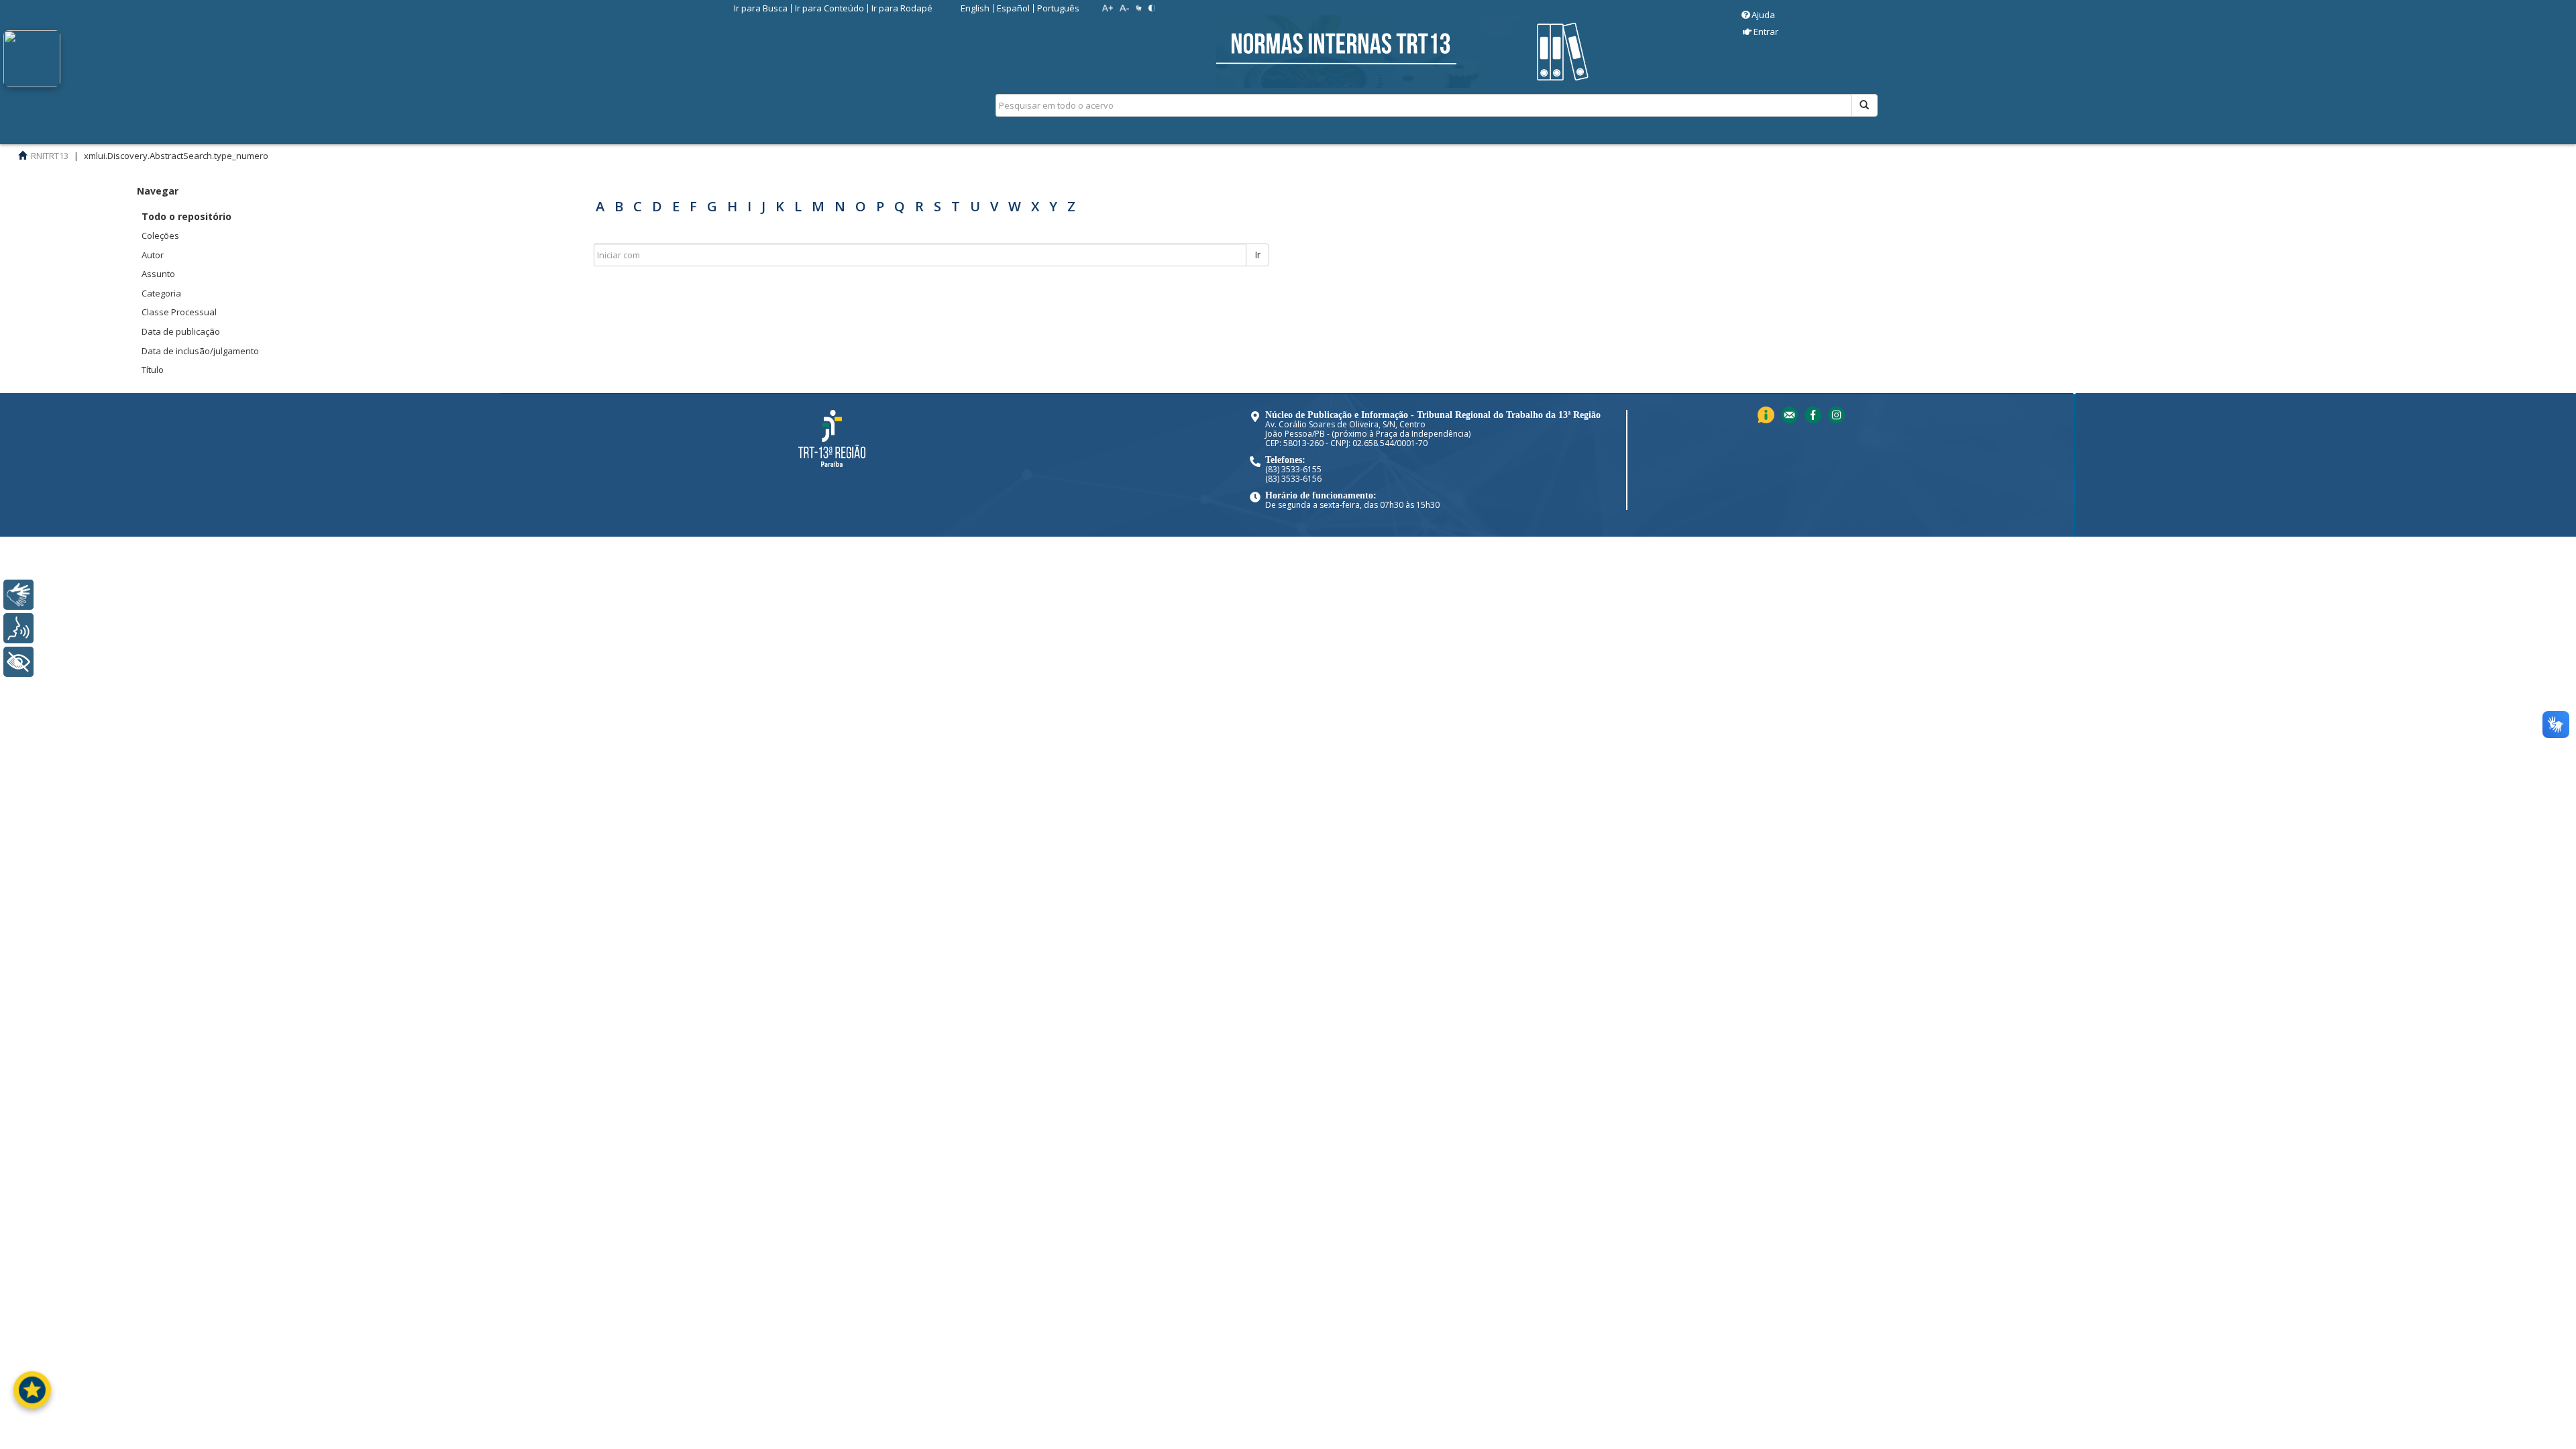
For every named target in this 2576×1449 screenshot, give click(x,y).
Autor (153, 255)
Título (153, 370)
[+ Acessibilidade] (18, 662)
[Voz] (18, 628)
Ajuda (1763, 15)
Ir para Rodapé (902, 8)
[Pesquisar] (1864, 105)
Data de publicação (181, 331)
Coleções (160, 235)
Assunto (158, 274)
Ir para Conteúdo (829, 8)
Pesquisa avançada (1925, 154)
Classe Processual (179, 312)
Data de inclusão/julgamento (200, 351)
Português (1058, 8)
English (975, 8)
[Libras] (18, 595)
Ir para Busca (761, 8)
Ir (1257, 255)
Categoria (161, 293)
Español (1013, 8)
